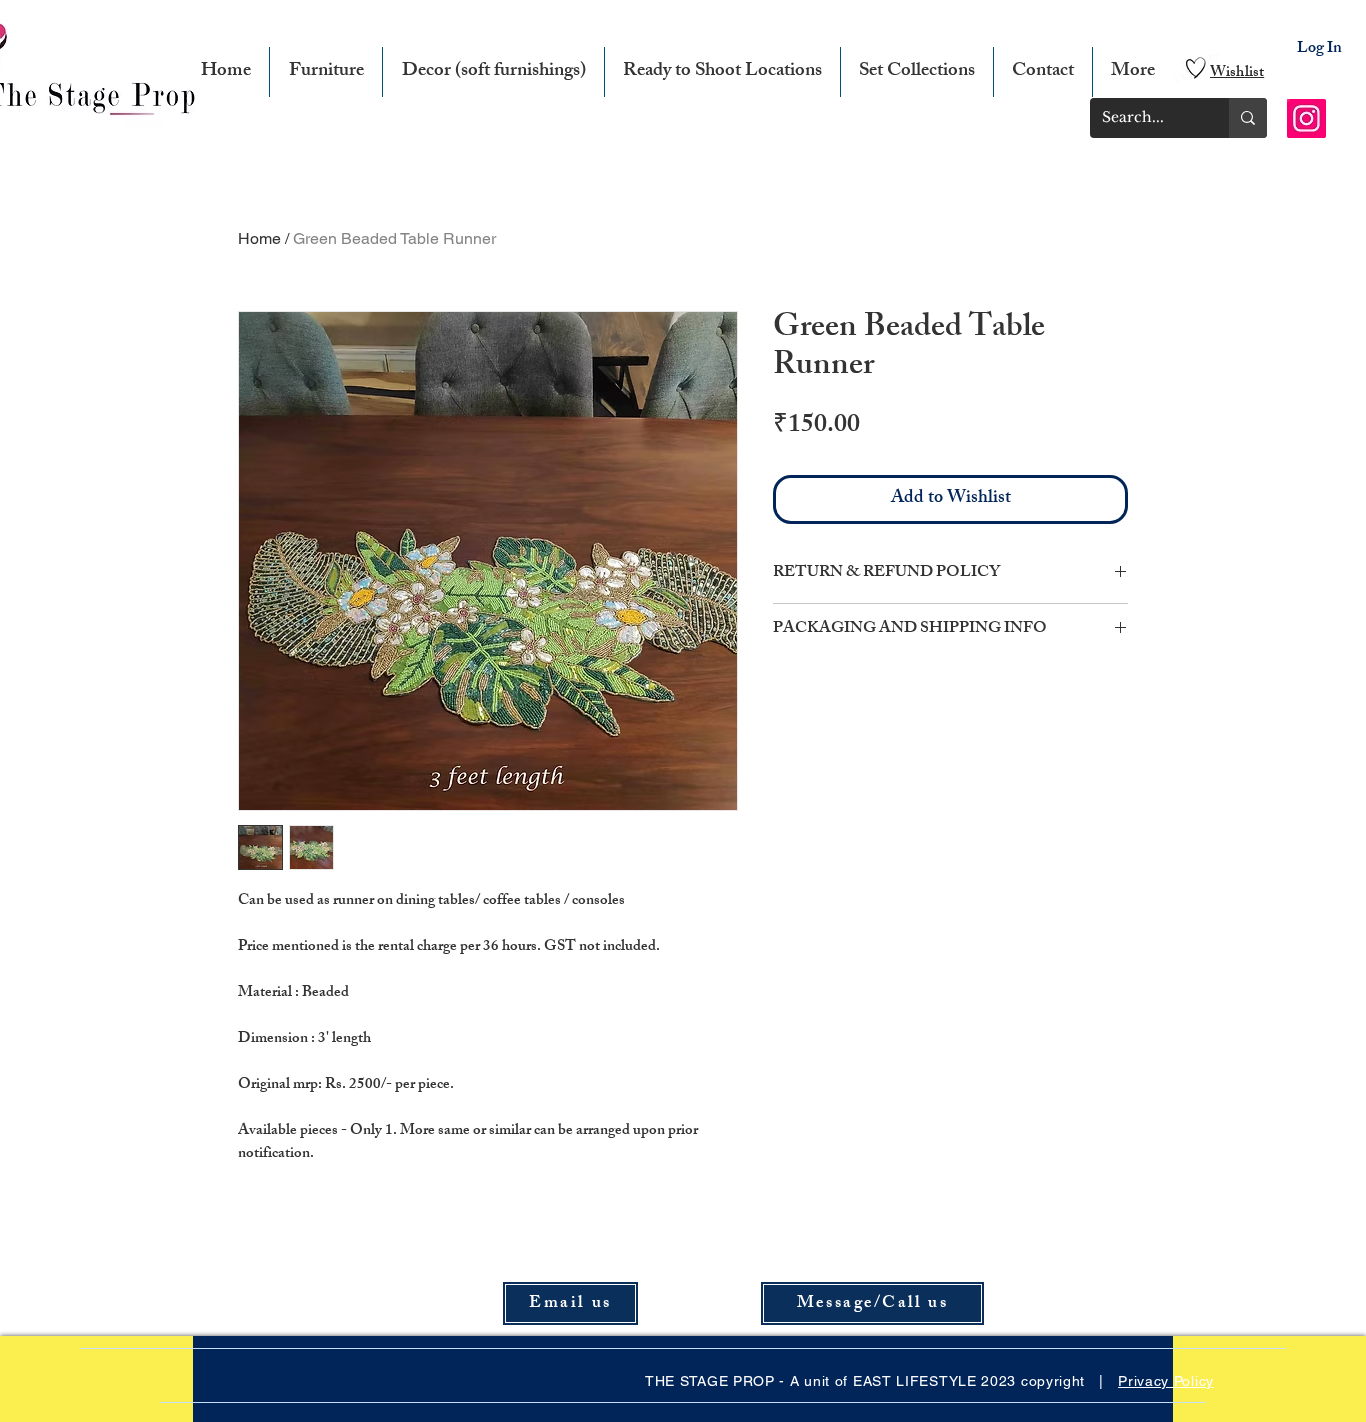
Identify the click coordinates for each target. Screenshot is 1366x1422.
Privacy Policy (1166, 1381)
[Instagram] (1306, 118)
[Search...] (1248, 118)
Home (259, 238)
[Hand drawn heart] (1196, 68)
